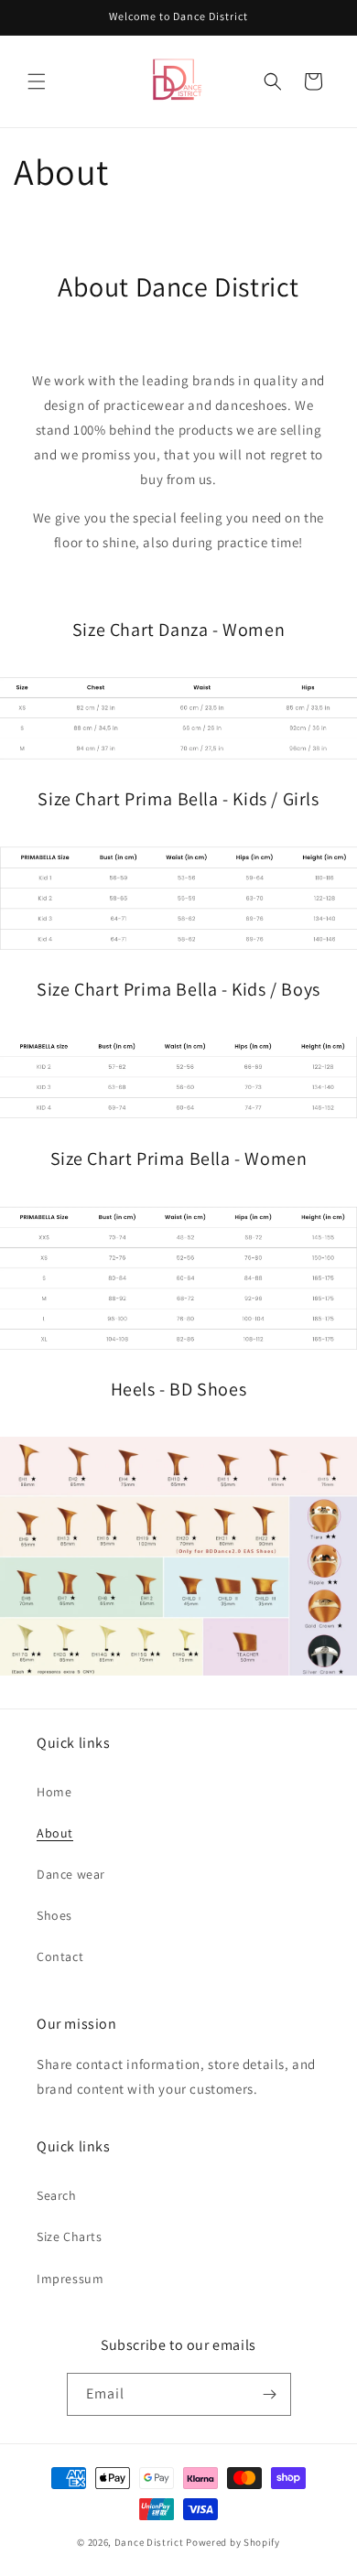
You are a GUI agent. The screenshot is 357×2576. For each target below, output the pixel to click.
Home (54, 1792)
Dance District (149, 2542)
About (55, 1833)
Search (57, 2195)
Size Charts (70, 2236)
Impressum (70, 2279)
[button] (37, 81)
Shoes (54, 1915)
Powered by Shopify (233, 2542)
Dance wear (71, 1874)
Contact (60, 1956)
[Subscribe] (270, 2394)
